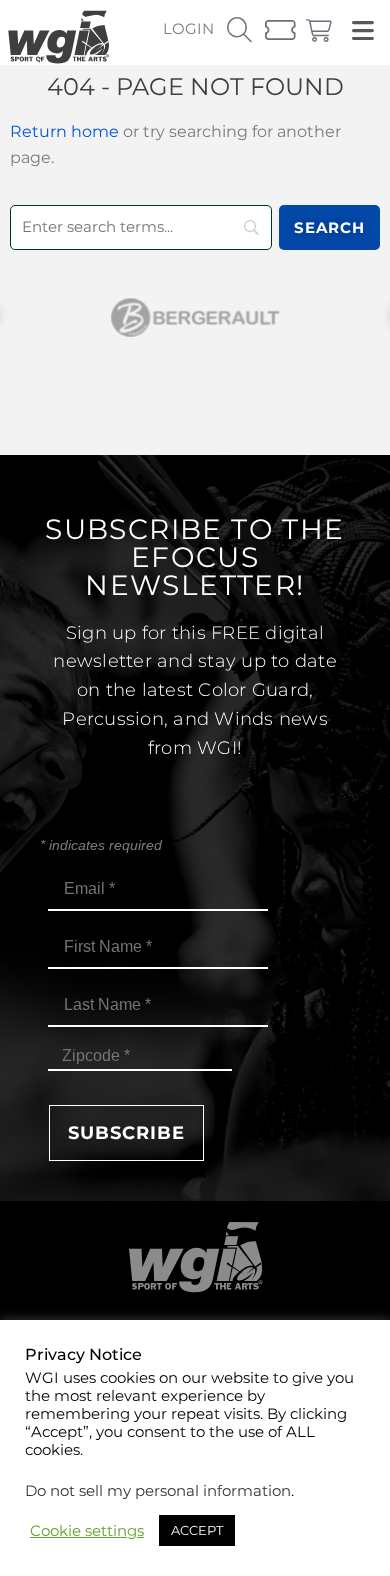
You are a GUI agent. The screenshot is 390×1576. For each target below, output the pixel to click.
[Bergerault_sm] (195, 317)
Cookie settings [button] (87, 1531)
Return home (64, 131)
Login (188, 28)
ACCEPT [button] (197, 1530)
